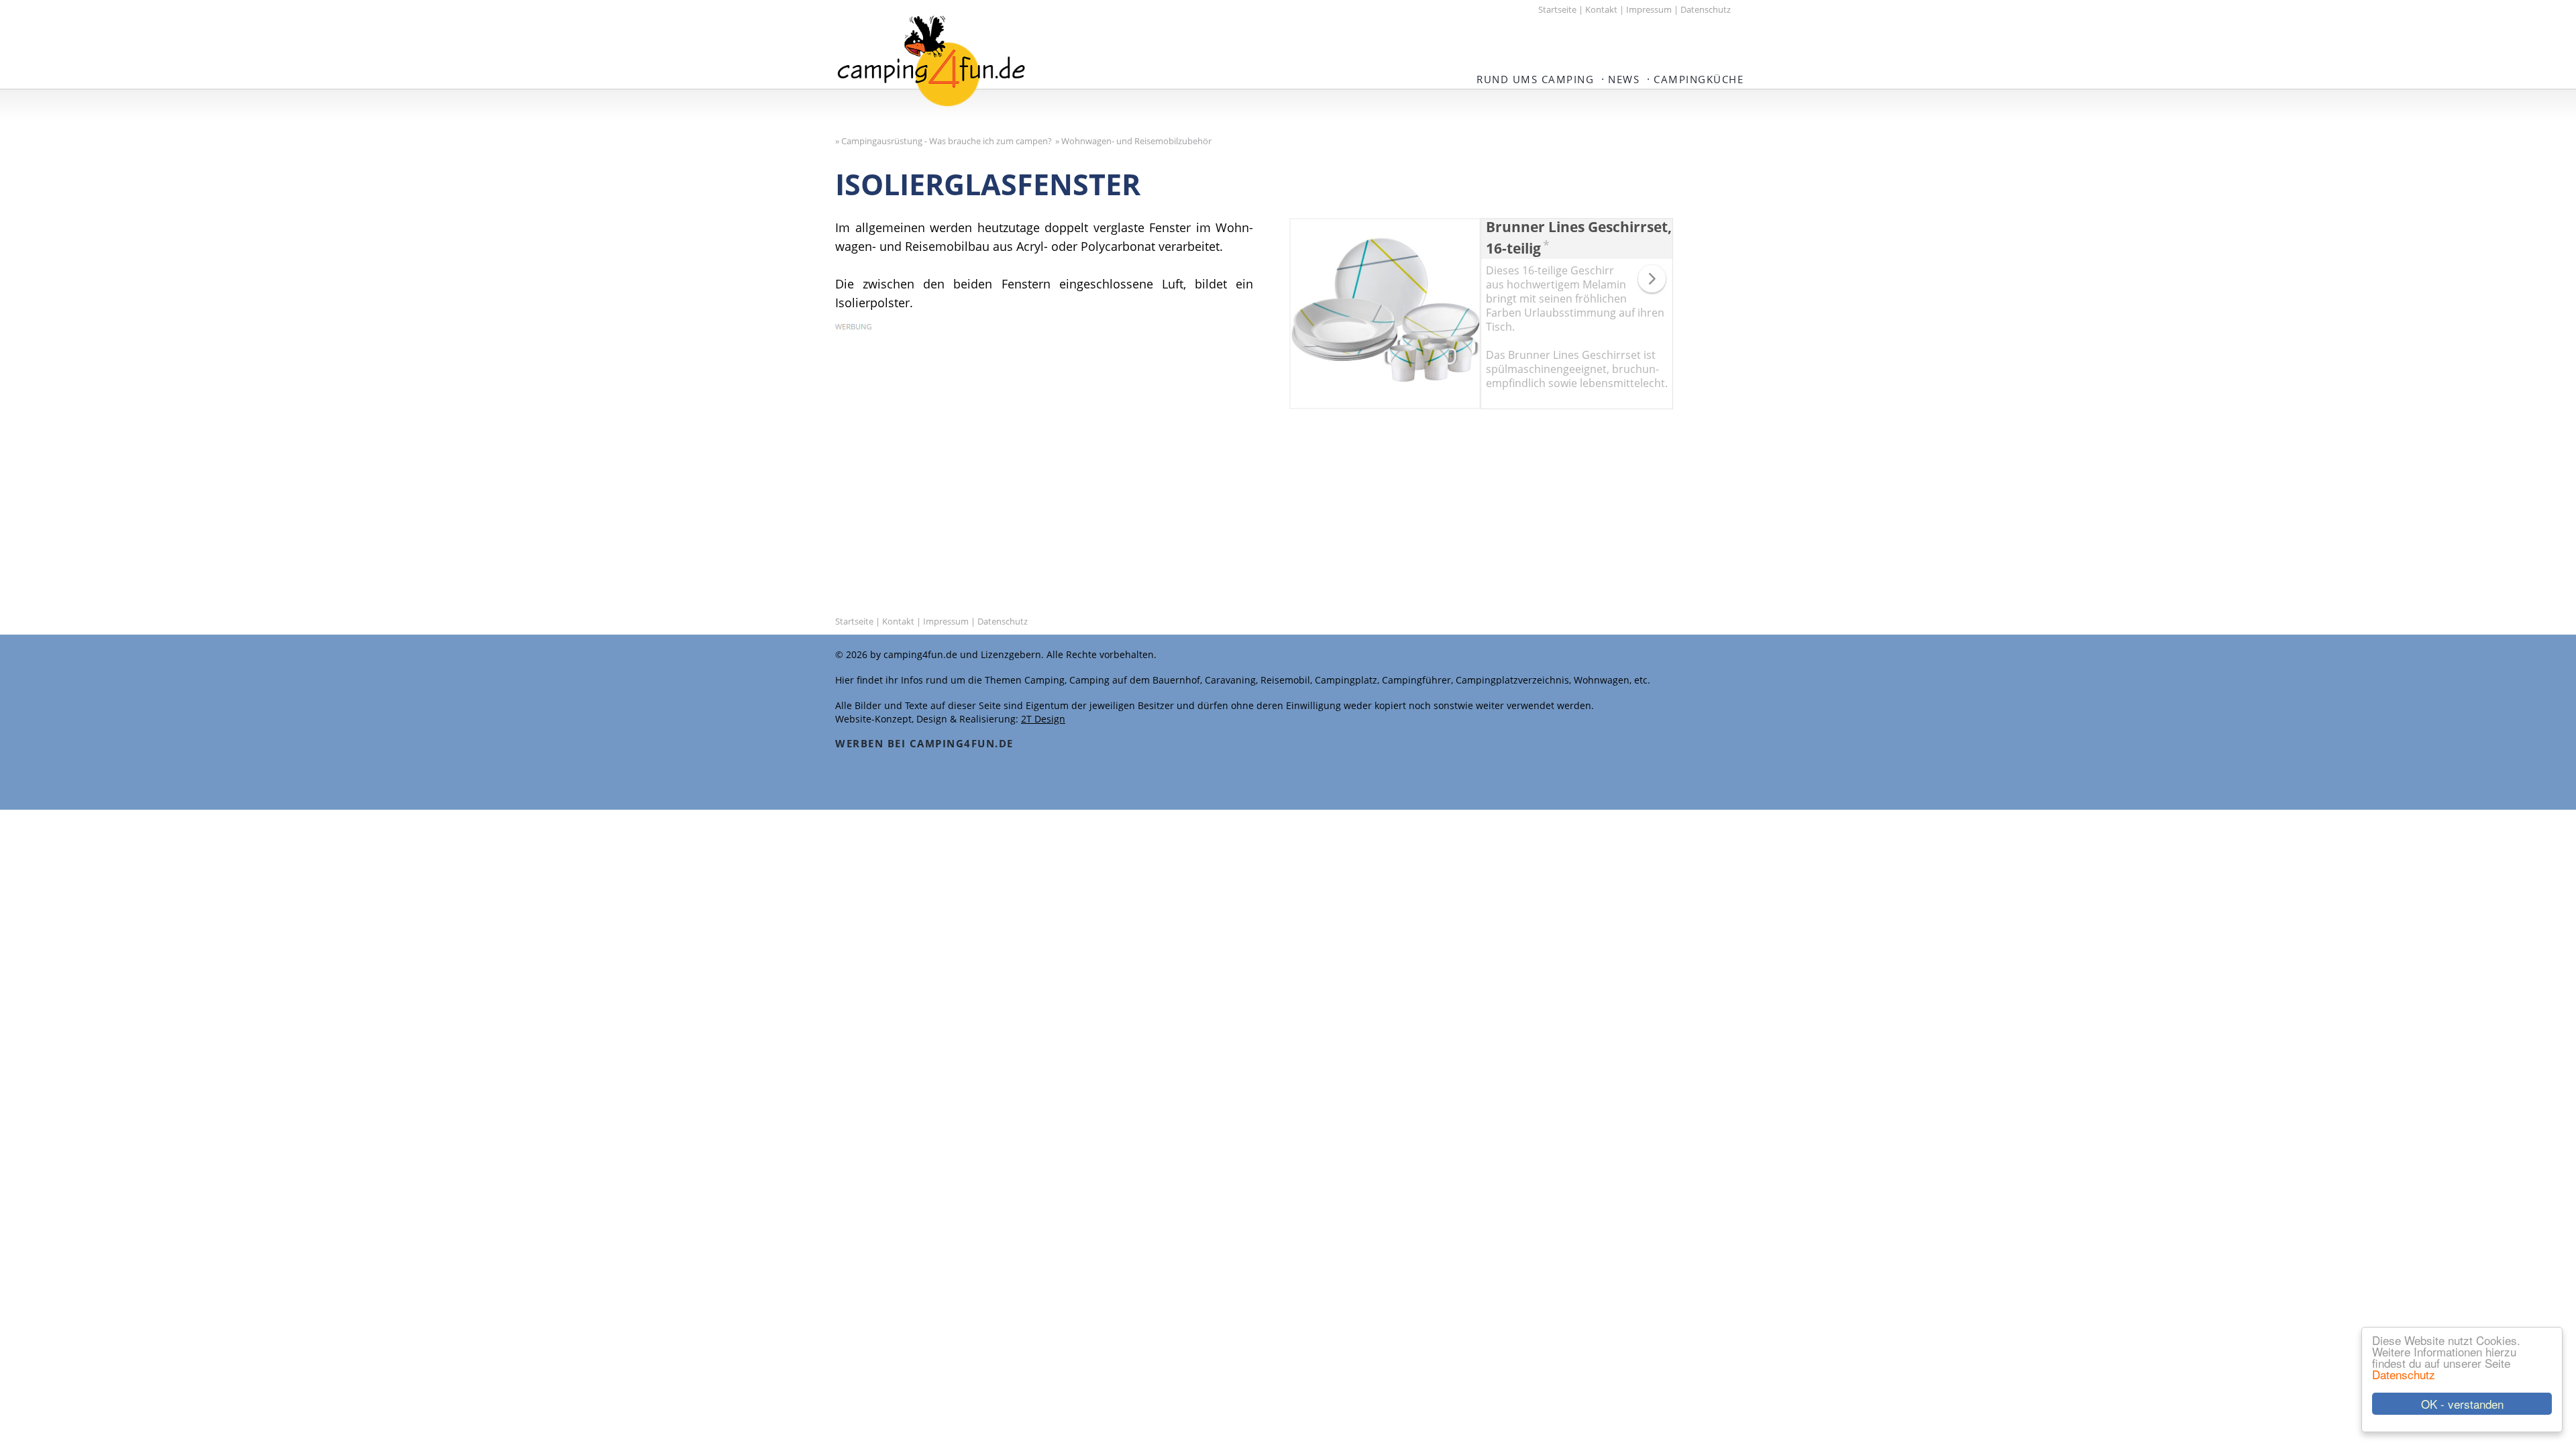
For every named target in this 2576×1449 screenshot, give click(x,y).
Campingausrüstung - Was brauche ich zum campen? (947, 141)
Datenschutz (2404, 1374)
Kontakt (1601, 9)
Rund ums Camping (1535, 79)
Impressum (1649, 9)
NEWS (1624, 79)
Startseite (1557, 9)
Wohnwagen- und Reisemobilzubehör (1136, 141)
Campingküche (1699, 79)
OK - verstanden (2462, 1404)
